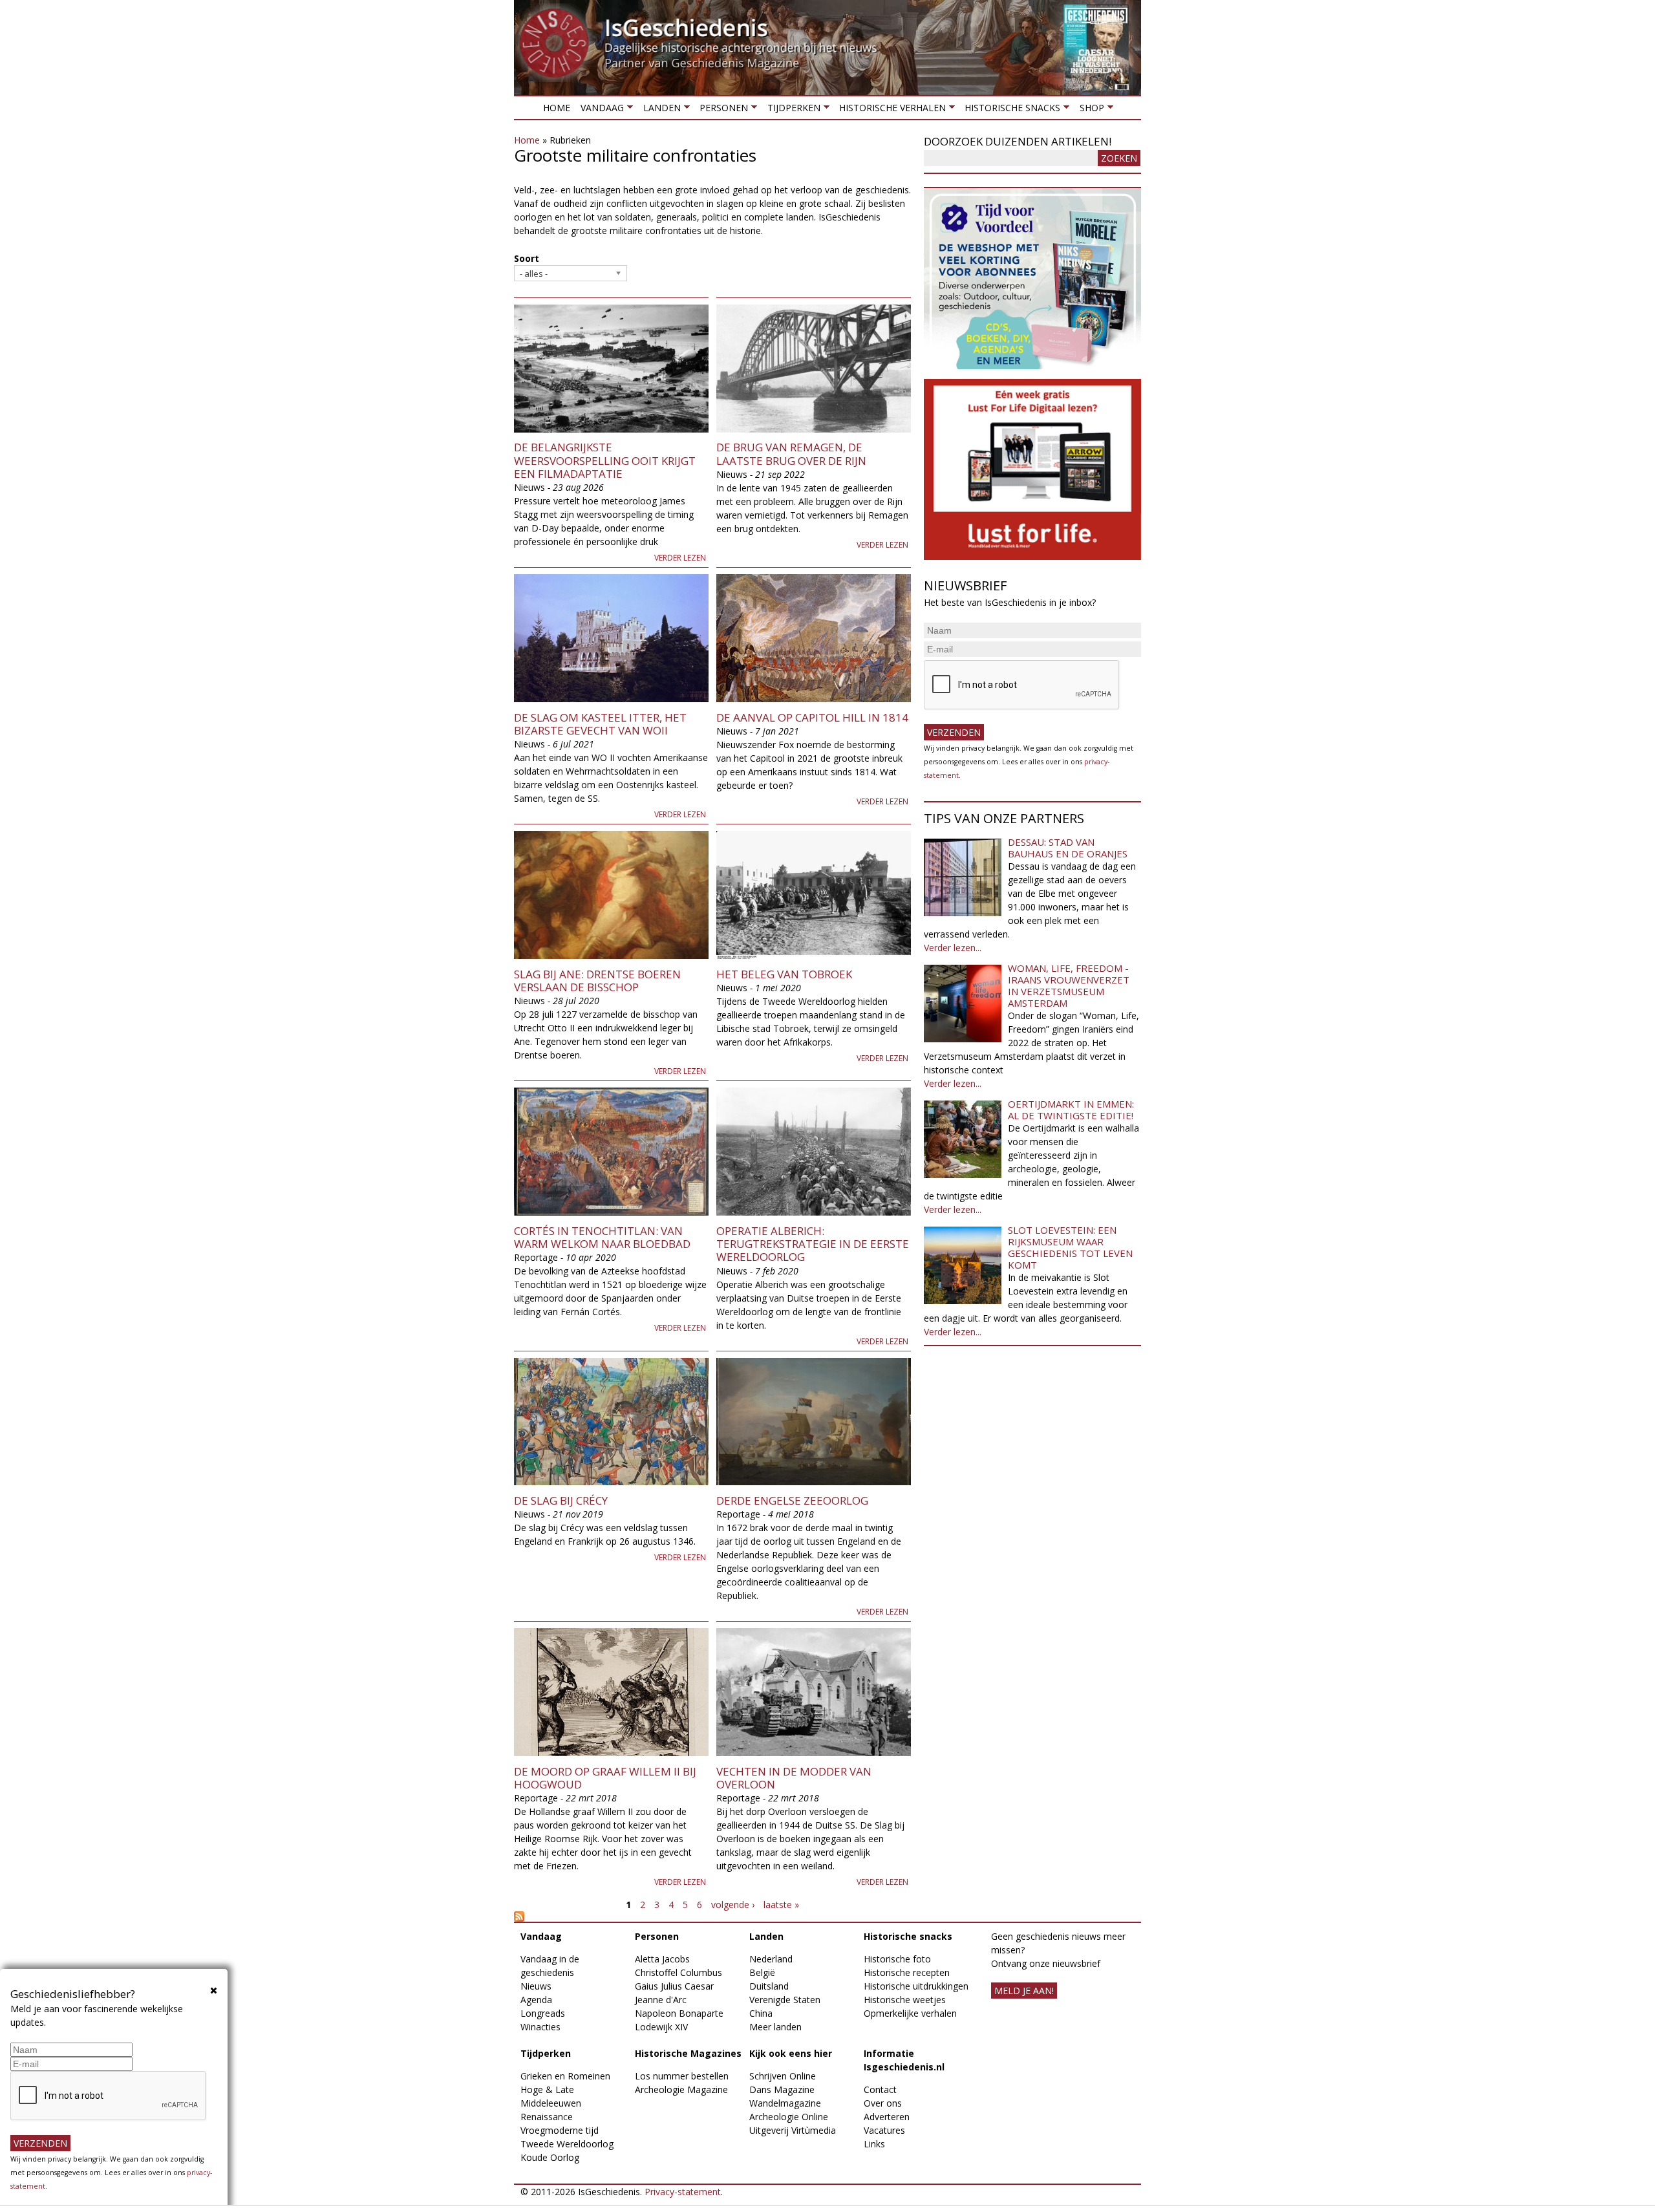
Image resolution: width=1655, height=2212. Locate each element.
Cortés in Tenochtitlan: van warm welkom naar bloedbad (602, 1237)
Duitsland (769, 1986)
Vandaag (600, 110)
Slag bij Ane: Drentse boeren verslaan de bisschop (597, 981)
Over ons (883, 2103)
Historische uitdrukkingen (916, 1986)
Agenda (536, 2000)
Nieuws (536, 1986)
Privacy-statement (683, 2192)
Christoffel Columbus (678, 1972)
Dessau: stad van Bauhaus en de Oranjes (1068, 848)
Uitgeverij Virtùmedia (793, 2130)
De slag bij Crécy (561, 1500)
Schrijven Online (783, 2076)
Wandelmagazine (785, 2103)
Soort (527, 258)
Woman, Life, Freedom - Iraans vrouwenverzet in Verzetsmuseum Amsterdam (1069, 985)
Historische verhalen (890, 110)
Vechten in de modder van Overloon (794, 1778)
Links (874, 2144)
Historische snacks (1010, 110)
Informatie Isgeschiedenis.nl (904, 2060)
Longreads (543, 2013)
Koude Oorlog (550, 2157)
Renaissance (547, 2117)
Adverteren (887, 2117)
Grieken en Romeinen (565, 2076)
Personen (721, 110)
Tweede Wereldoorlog (567, 2144)
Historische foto (897, 1959)
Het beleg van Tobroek (784, 974)
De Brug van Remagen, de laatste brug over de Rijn (791, 454)
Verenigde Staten (785, 2000)
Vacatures (884, 2130)
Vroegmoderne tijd (560, 2130)
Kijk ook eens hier (791, 2053)
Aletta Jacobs (662, 1959)
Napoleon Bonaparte (679, 2013)
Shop (1089, 110)
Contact (880, 2089)
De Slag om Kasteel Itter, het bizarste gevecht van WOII (600, 724)
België (762, 1972)
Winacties (540, 2027)
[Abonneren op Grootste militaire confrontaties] (712, 1917)
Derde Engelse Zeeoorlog (792, 1500)
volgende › (733, 1905)
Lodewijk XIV (661, 2027)
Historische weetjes (905, 2000)
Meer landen (775, 2027)
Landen (659, 110)
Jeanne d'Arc (661, 2000)
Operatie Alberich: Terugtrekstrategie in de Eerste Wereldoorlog (813, 1244)
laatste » (781, 1905)
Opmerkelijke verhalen (910, 2013)
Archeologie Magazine (681, 2089)
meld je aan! (1024, 1991)
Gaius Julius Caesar (674, 1986)
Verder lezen (680, 558)
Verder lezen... (953, 948)
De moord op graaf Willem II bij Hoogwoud (605, 1778)
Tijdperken (791, 110)
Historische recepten (907, 1972)
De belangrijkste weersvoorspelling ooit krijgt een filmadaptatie (605, 460)
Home (557, 108)
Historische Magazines (688, 2053)
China (761, 2013)
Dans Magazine (782, 2089)
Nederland (771, 1959)
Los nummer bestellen (682, 2076)
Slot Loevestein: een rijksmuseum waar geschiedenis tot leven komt (1070, 1247)
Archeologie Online (789, 2117)
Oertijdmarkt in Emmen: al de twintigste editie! (1071, 1110)
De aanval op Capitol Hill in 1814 (812, 717)
